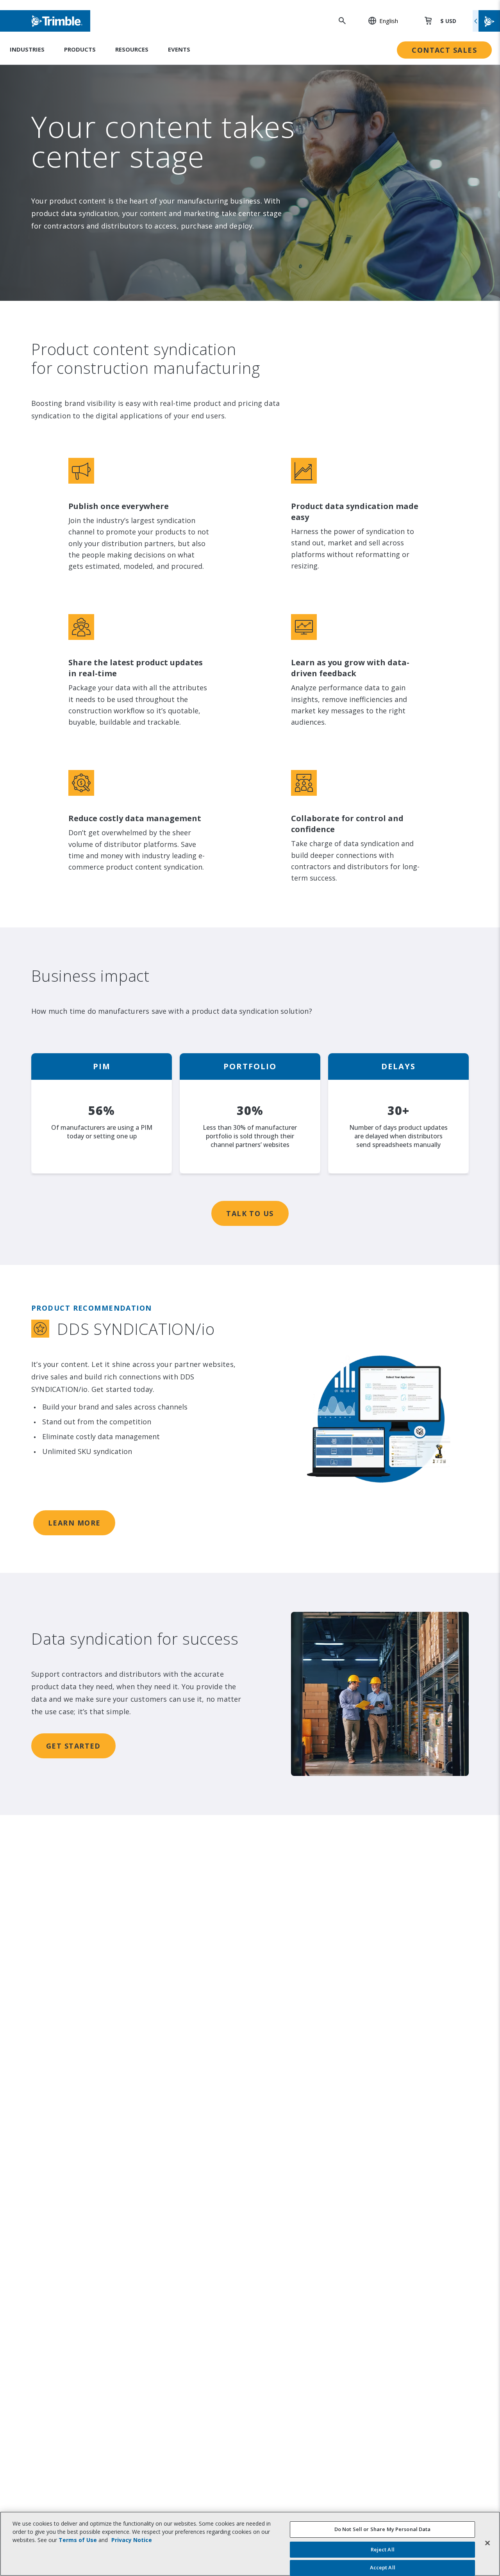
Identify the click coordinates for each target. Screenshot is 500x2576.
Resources (132, 49)
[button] (379, 21)
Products (80, 49)
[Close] (487, 2543)
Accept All (383, 2567)
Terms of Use (78, 2540)
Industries (27, 49)
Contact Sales (444, 50)
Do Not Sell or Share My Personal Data (383, 2529)
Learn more (74, 1523)
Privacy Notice (132, 2540)
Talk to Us (250, 1213)
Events (179, 49)
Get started (73, 1746)
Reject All (383, 2549)
